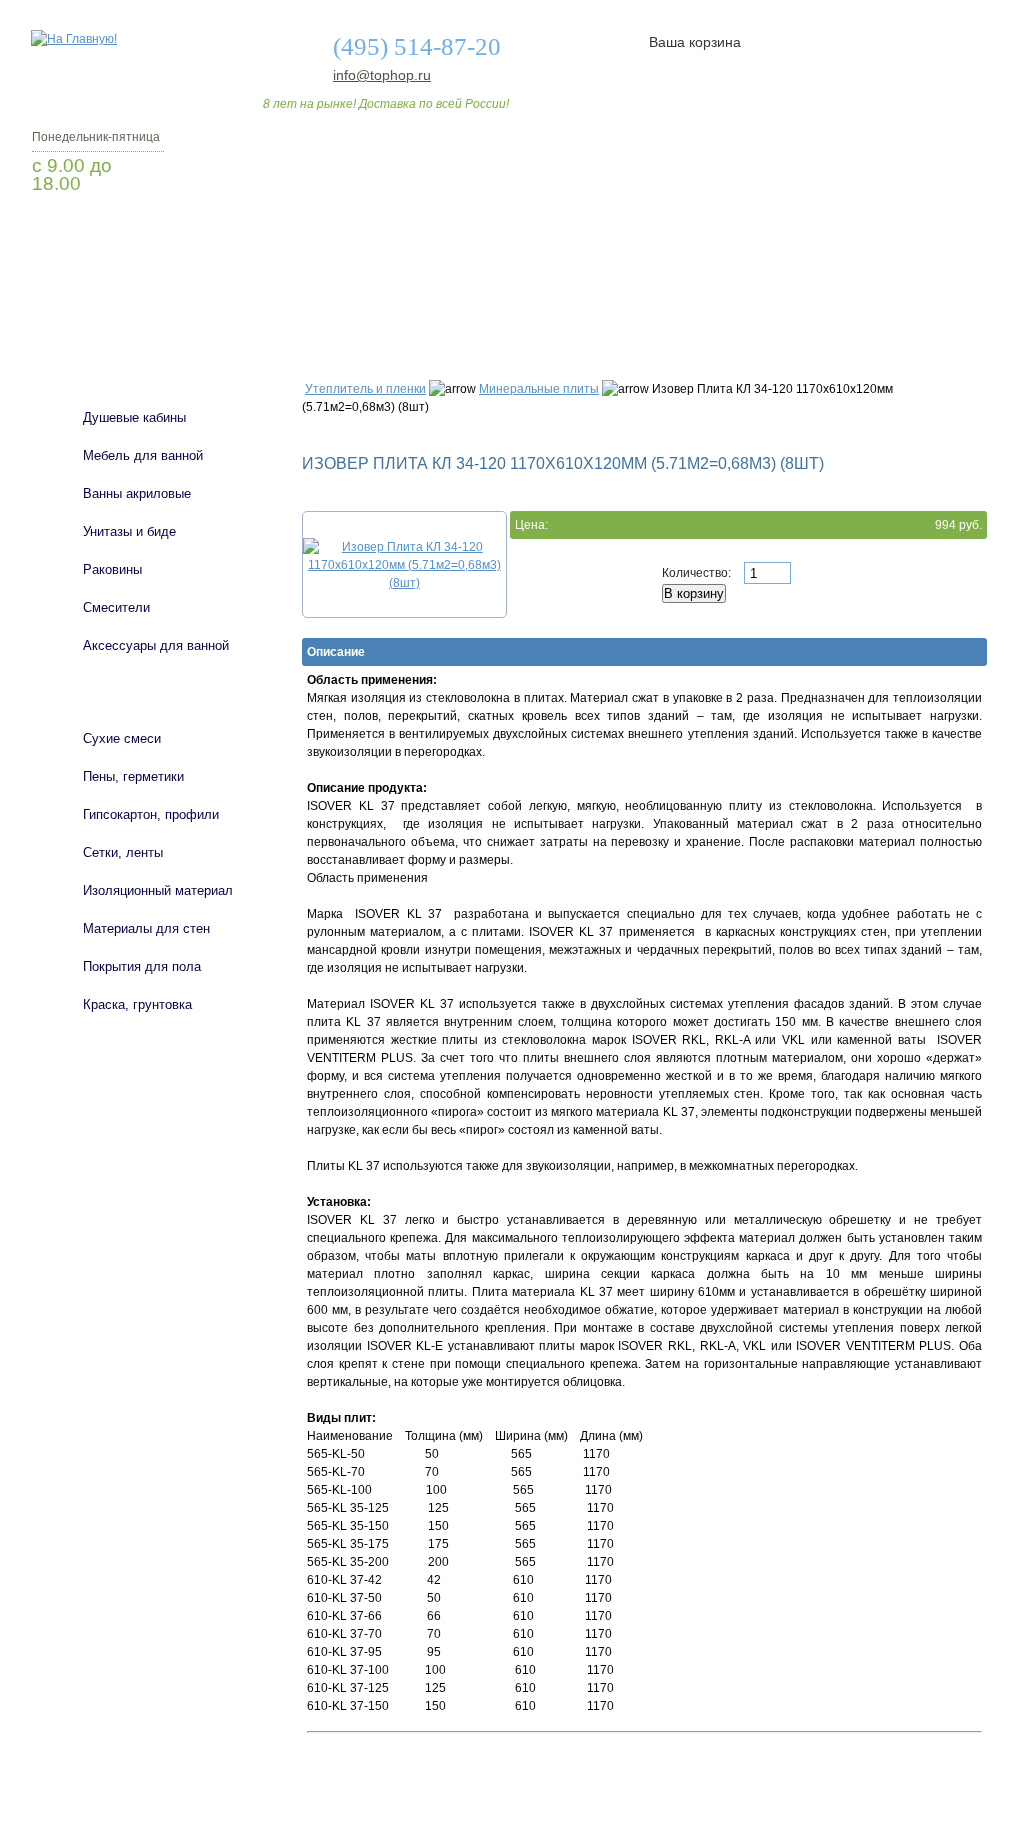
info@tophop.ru (382, 75)
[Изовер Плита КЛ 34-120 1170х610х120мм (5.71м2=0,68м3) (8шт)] (404, 565)
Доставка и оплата (501, 303)
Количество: (698, 573)
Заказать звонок (137, 235)
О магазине (344, 303)
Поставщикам (773, 303)
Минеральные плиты (539, 389)
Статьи (644, 303)
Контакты (910, 303)
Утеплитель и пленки (365, 389)
